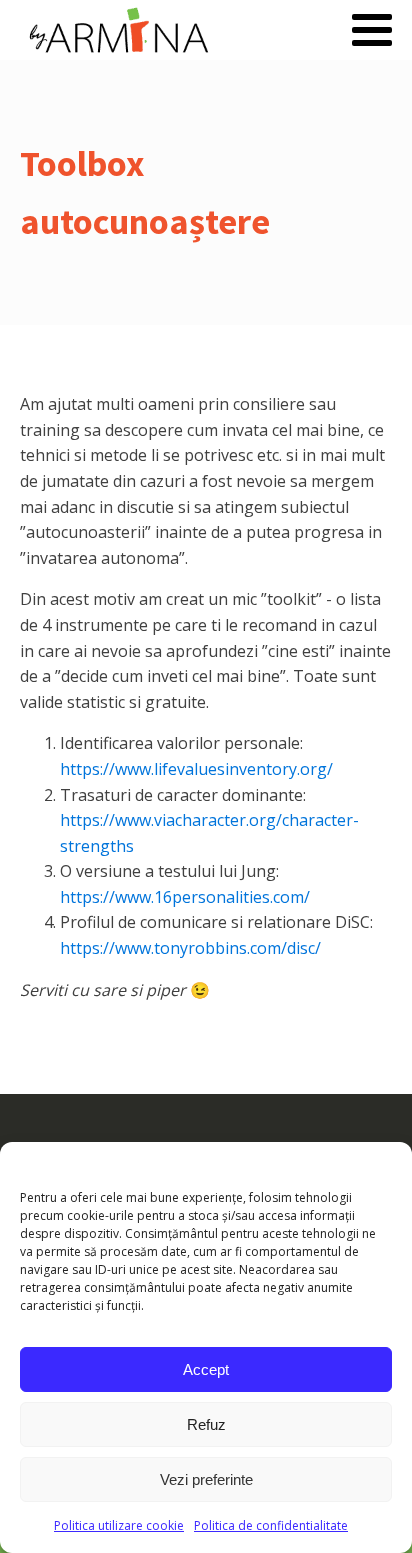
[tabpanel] (206, 697)
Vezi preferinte (206, 1479)
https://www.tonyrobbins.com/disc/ (190, 948)
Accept (206, 1369)
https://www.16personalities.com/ (185, 897)
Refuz (206, 1424)
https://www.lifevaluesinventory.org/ (196, 769)
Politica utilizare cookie (119, 1525)
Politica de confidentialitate (271, 1525)
